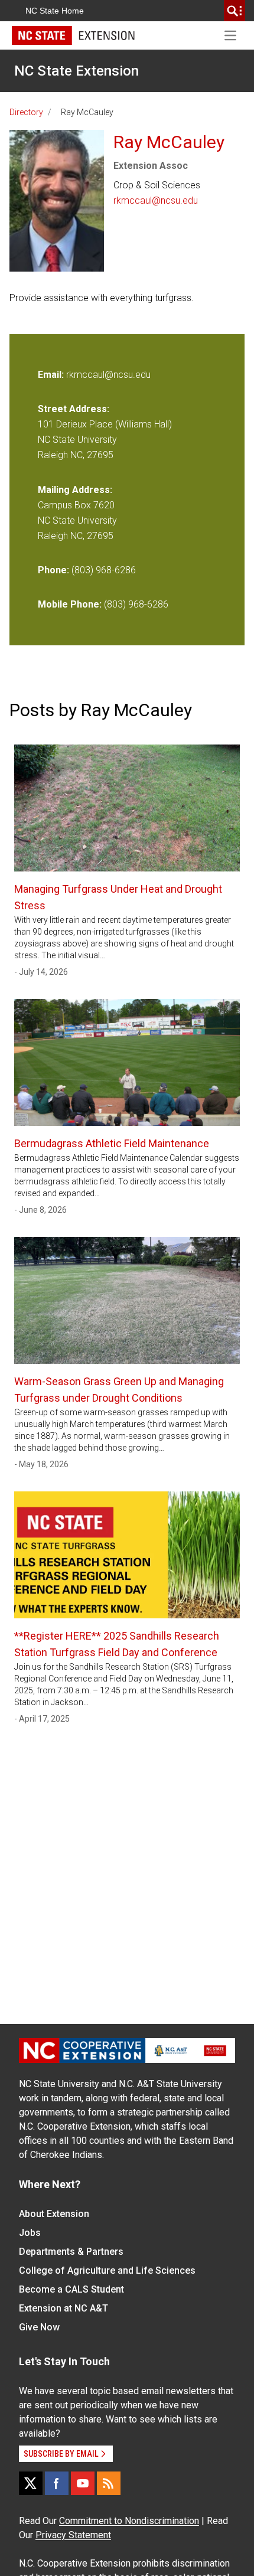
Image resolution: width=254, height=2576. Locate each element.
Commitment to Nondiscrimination (129, 2521)
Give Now (39, 2327)
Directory (26, 112)
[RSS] (109, 2483)
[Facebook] (57, 2483)
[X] (31, 2483)
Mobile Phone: (70, 604)
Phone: (53, 570)
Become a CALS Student (71, 2289)
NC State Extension (76, 71)
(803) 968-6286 (104, 570)
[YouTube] (83, 2483)
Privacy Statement (73, 2535)
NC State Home (55, 11)
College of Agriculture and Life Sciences (107, 2270)
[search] (235, 11)
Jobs (30, 2233)
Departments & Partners (71, 2252)
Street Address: (74, 409)
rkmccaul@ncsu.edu (156, 200)
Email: (52, 375)
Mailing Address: (75, 490)
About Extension (54, 2214)
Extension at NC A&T (63, 2308)
